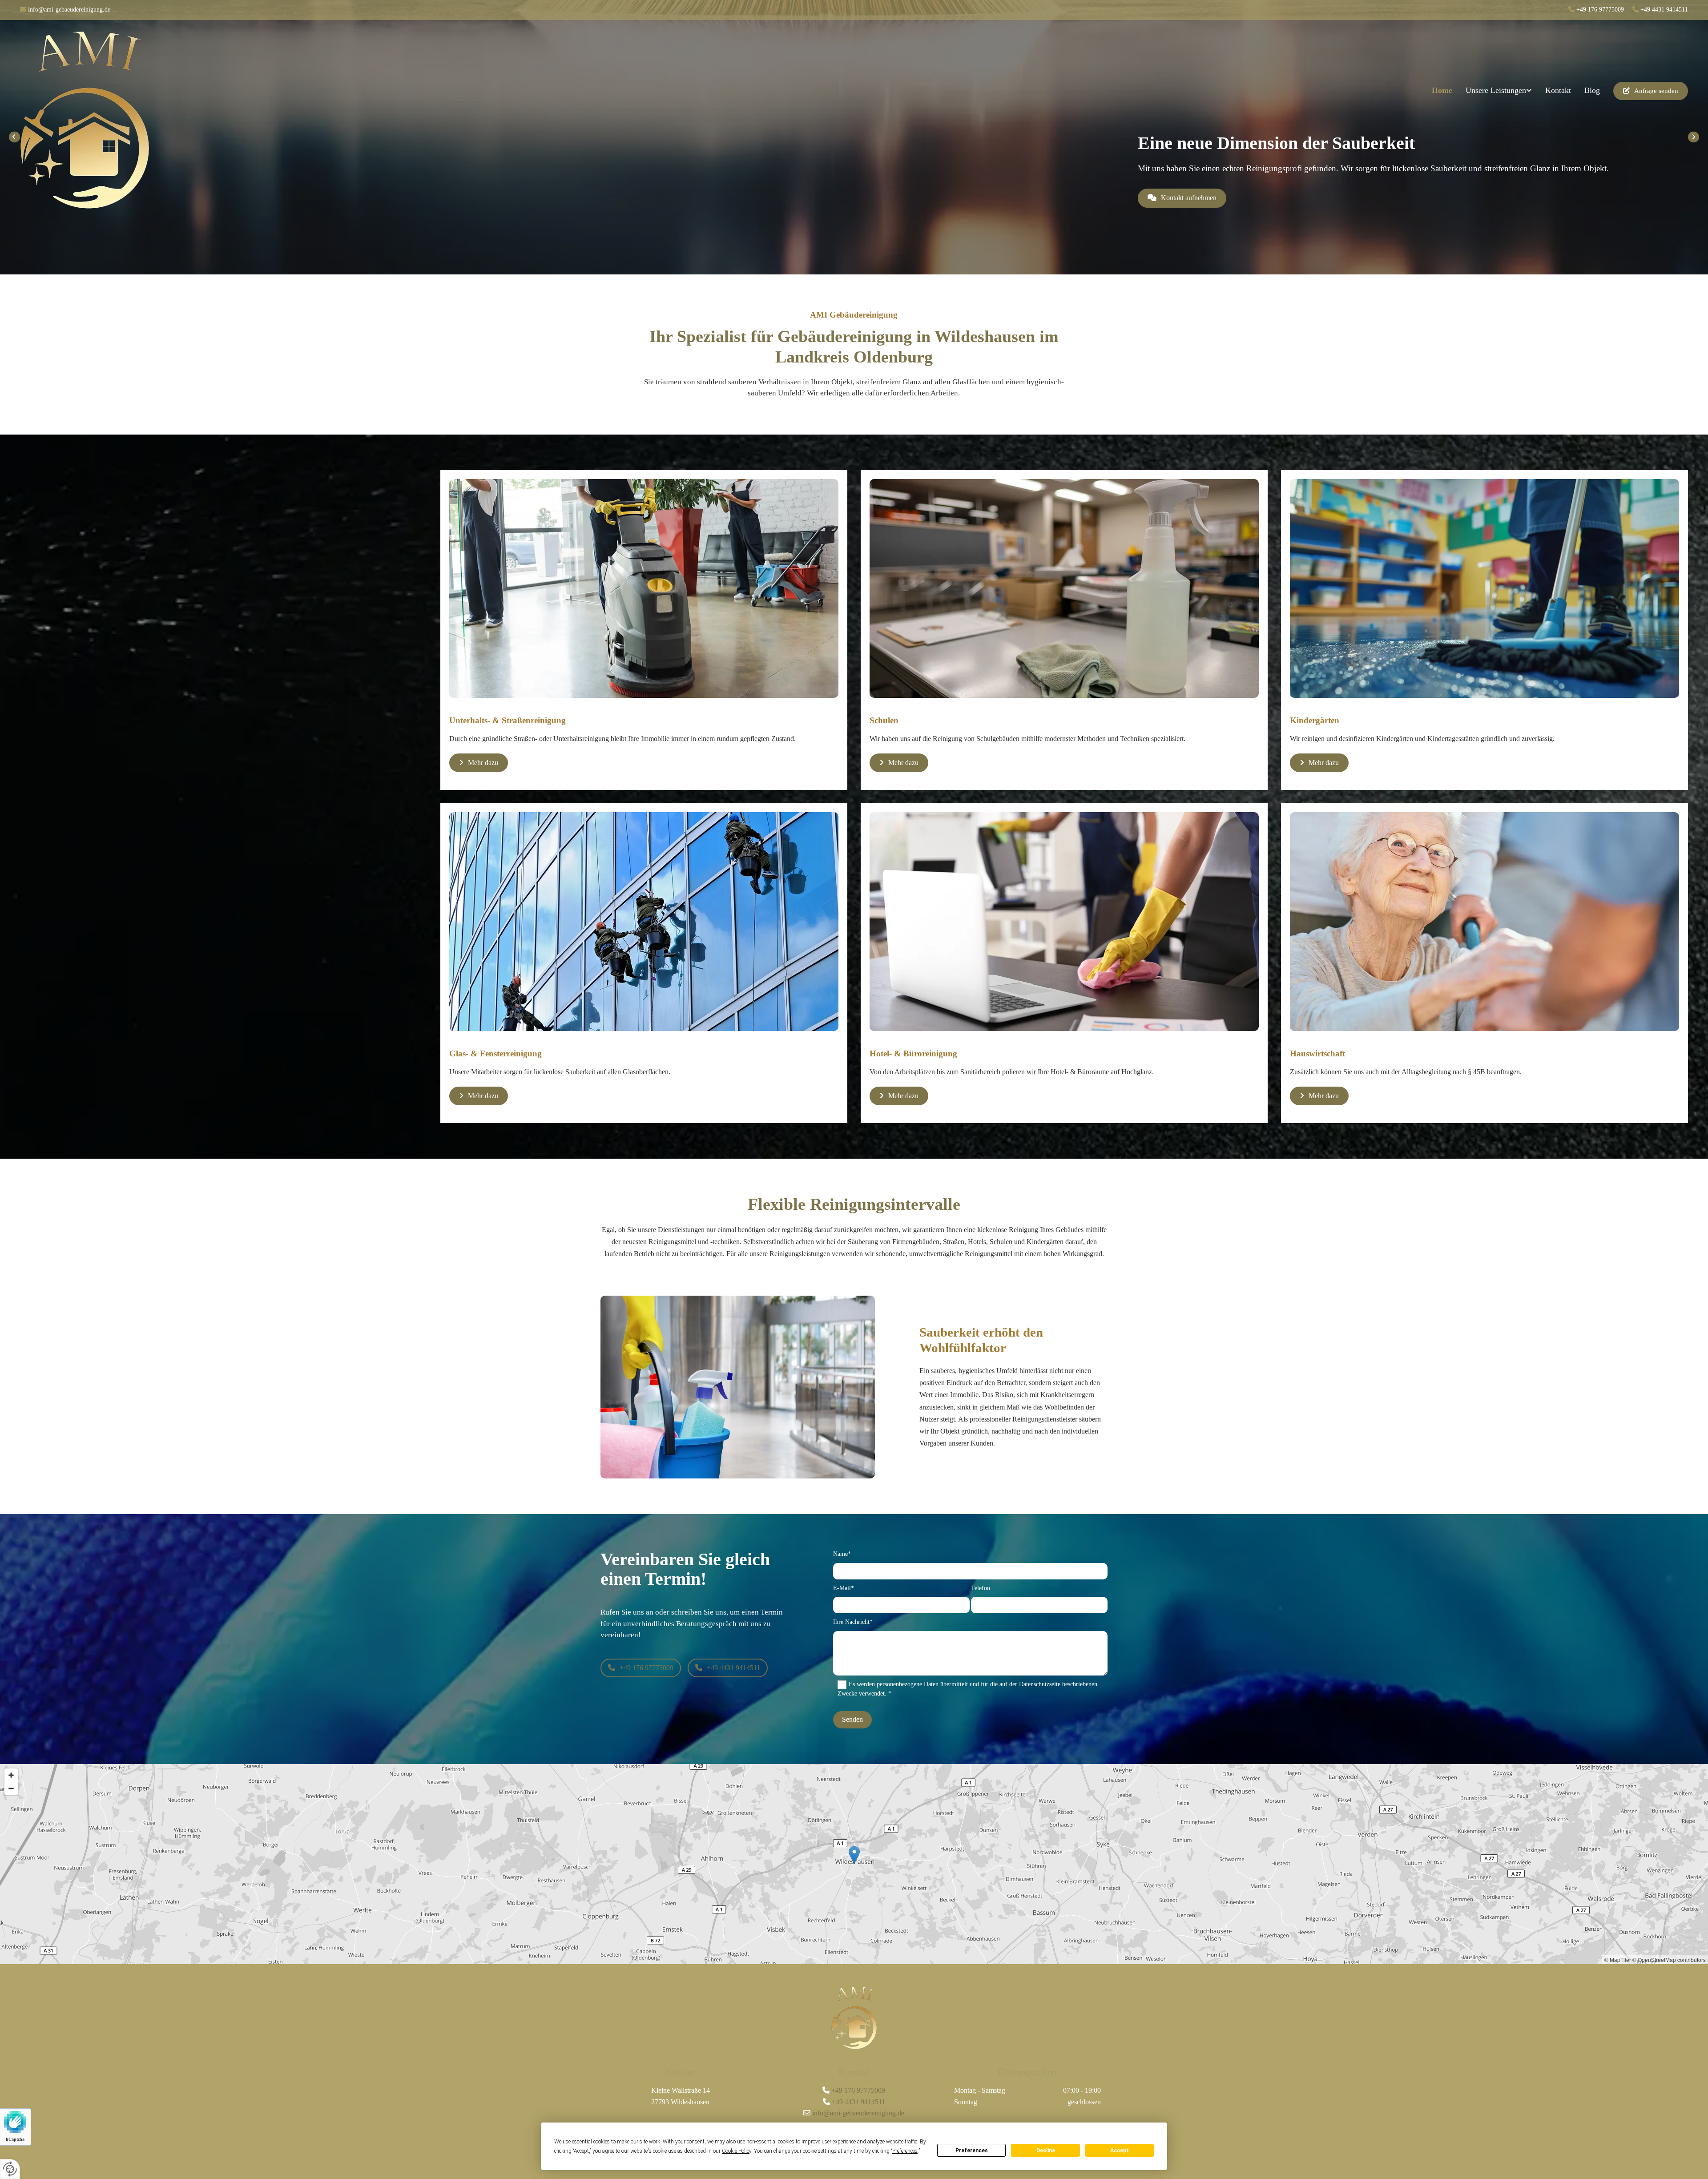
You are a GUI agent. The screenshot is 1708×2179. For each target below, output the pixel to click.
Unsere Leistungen (1496, 90)
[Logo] (153, 120)
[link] (1499, 91)
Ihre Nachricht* (853, 1622)
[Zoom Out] (11, 1788)
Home (1442, 90)
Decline (1046, 2151)
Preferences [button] (905, 2151)
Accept (1120, 2151)
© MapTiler (1618, 1959)
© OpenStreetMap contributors (1669, 1959)
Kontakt (1558, 90)
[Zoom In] (11, 1775)
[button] (1651, 91)
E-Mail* (844, 1588)
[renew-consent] (10, 2169)
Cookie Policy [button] (737, 2151)
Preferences (972, 2151)
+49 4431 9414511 (1664, 10)
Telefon (981, 1588)
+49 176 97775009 (858, 2090)
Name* (842, 1554)
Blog (1592, 90)
